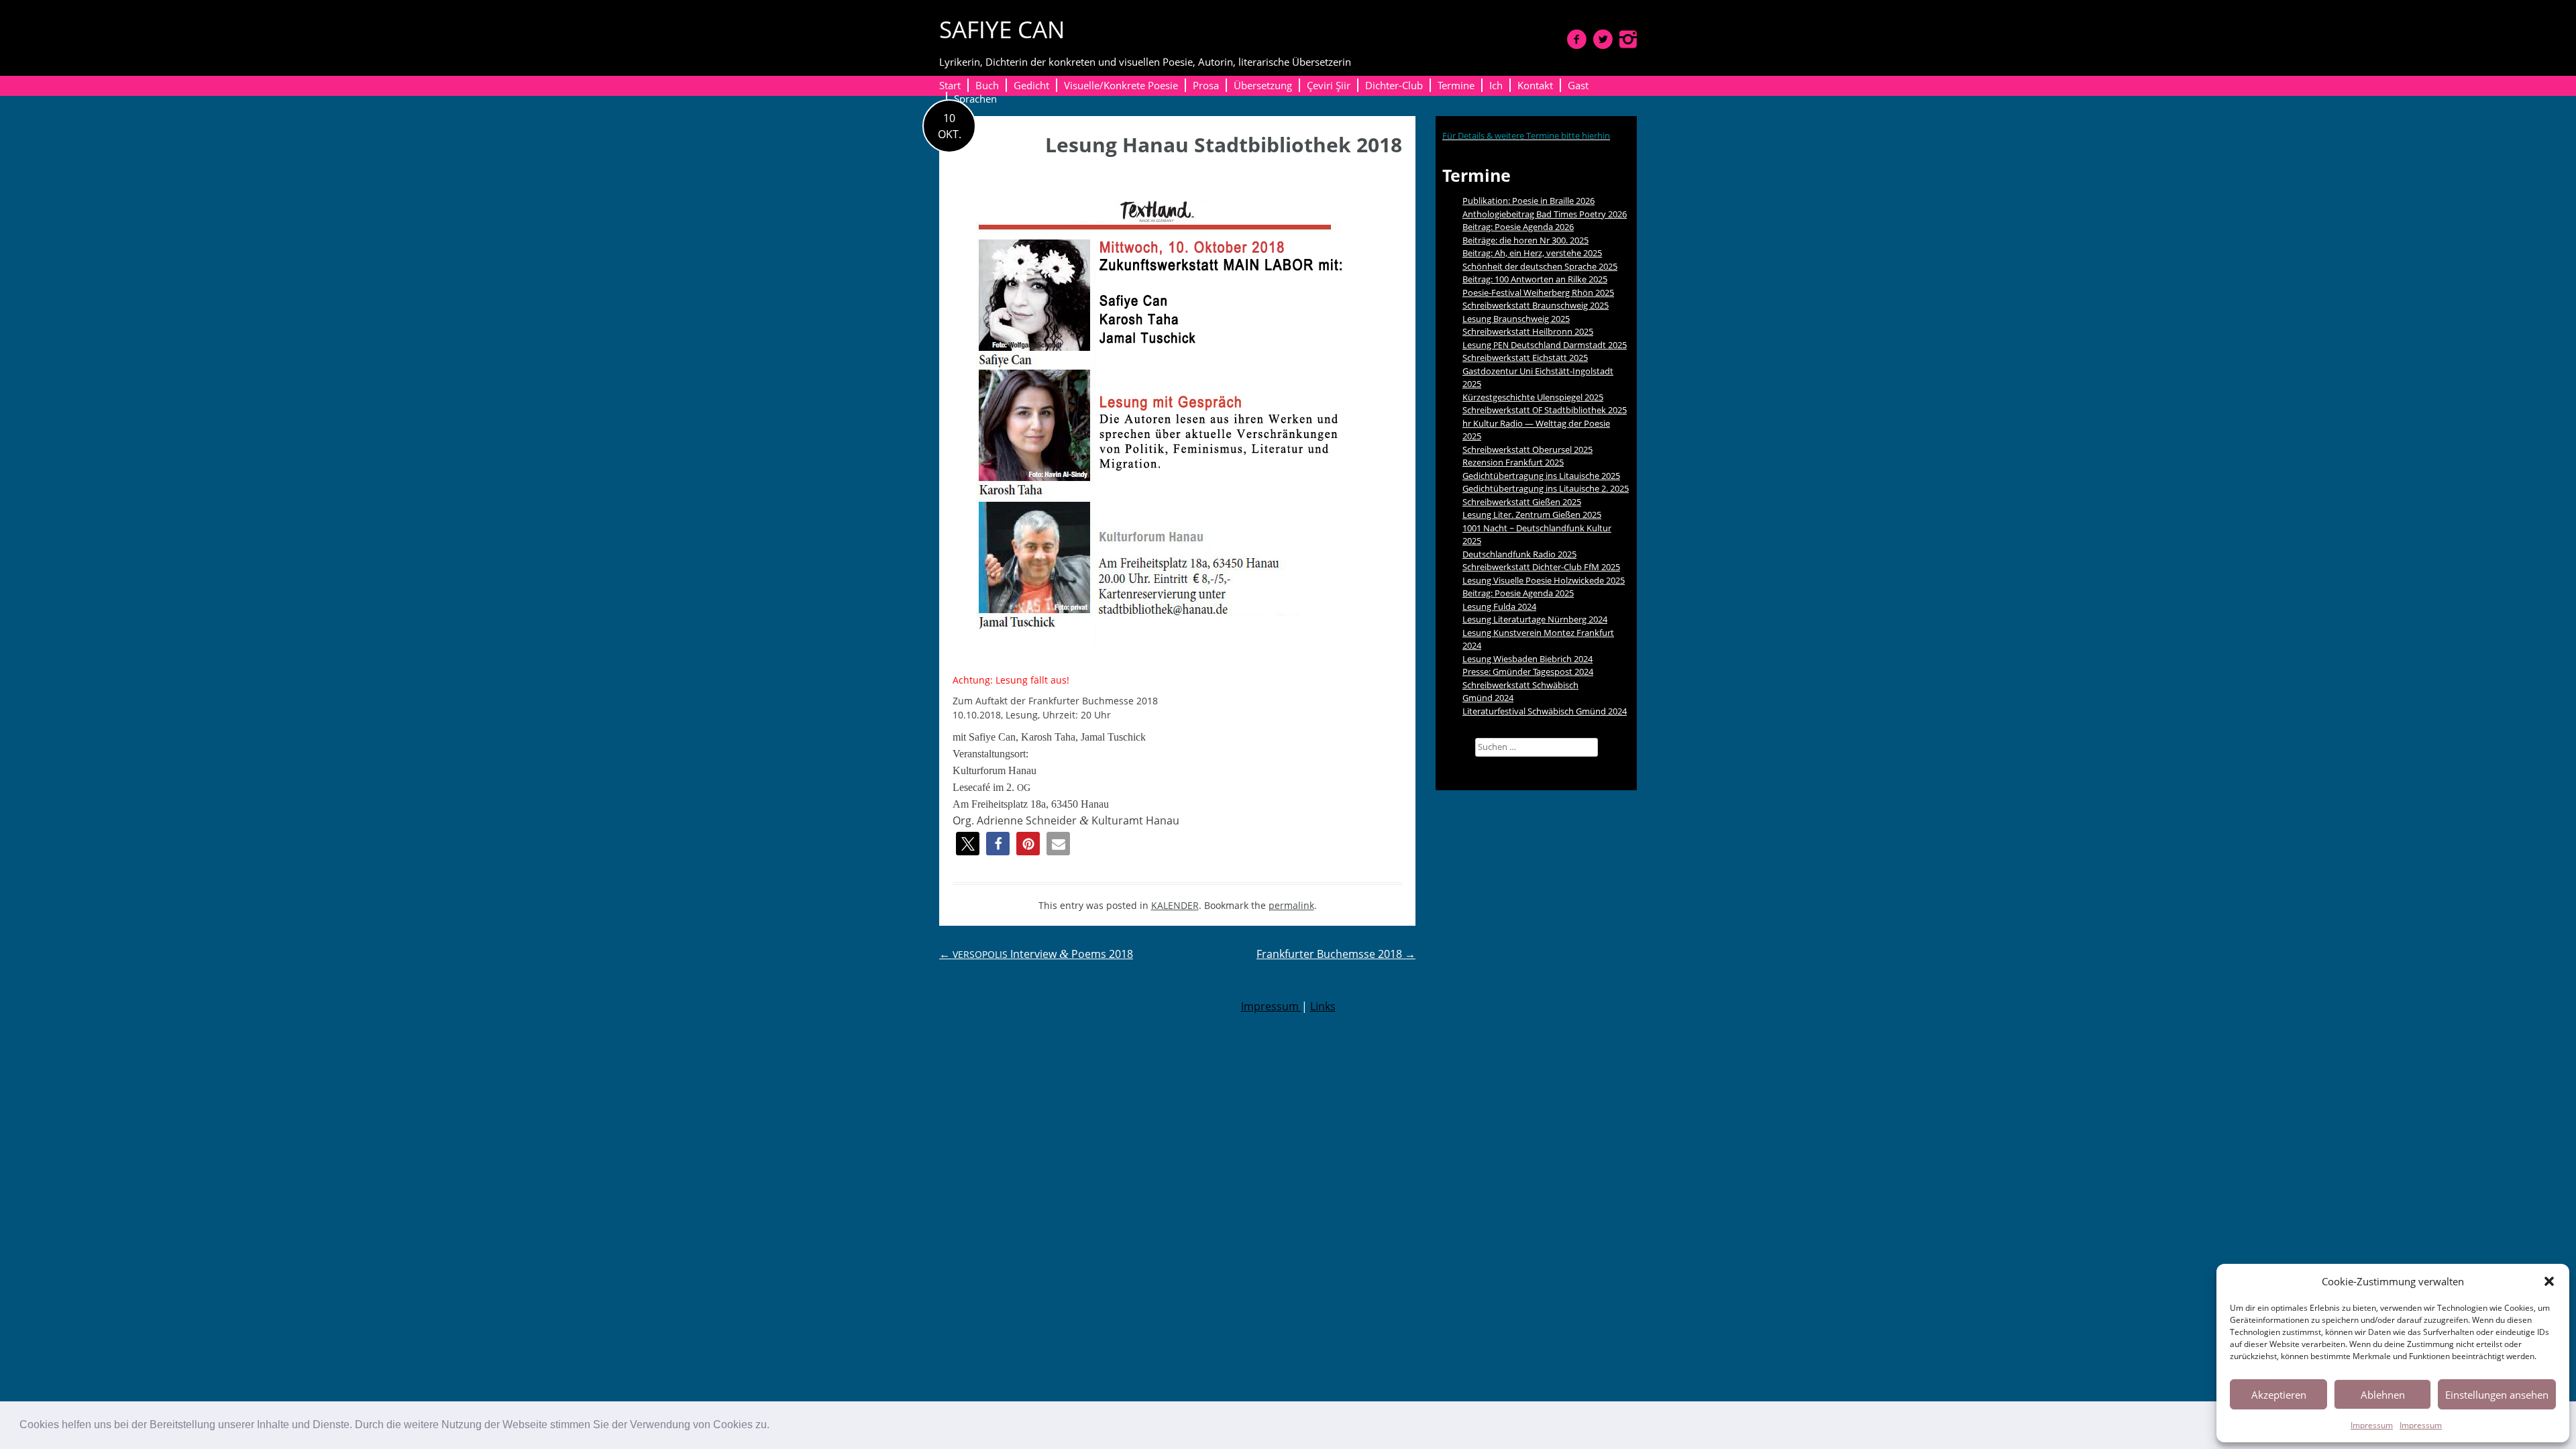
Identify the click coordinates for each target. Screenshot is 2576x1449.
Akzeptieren (2279, 1395)
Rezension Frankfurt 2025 (1513, 462)
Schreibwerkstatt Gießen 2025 (1522, 502)
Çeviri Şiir (1329, 85)
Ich (1496, 85)
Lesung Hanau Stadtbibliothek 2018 (1224, 145)
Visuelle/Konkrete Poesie (1121, 85)
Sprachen (975, 99)
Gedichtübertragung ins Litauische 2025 (1541, 476)
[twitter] (1603, 39)
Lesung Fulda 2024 (1499, 606)
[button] (774, 1426)
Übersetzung (1263, 85)
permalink (1291, 905)
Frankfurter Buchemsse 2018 (1336, 954)
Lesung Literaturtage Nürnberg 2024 (1535, 619)
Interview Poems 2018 (1036, 954)
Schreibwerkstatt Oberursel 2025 (1527, 449)
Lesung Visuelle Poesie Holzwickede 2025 (1544, 580)
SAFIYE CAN (1002, 29)
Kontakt (1535, 85)
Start (950, 85)
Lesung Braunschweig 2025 (1516, 319)
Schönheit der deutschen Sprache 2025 (1540, 266)
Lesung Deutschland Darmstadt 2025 (1545, 345)
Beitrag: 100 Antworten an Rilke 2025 (1535, 279)
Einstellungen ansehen (2497, 1395)
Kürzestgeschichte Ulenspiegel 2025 (1533, 397)
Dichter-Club (1394, 85)
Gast (1578, 85)
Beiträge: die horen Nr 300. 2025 (1525, 240)
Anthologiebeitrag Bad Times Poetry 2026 (1545, 214)
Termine (1456, 85)
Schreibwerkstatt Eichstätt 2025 (1525, 358)
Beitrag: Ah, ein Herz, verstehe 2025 (1532, 253)
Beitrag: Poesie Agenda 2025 (1518, 593)
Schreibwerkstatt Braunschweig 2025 (1536, 305)
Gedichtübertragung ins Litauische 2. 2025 (1546, 488)
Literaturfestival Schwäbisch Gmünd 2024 (1545, 711)
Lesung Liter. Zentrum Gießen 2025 (1532, 515)
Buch (987, 85)
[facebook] (1577, 39)
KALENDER (1175, 905)
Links (1323, 1006)
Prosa (1206, 85)
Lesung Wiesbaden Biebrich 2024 (1527, 659)
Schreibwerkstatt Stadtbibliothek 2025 (1545, 410)
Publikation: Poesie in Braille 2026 (1528, 201)
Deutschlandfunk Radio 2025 (1519, 554)
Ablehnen (2383, 1395)
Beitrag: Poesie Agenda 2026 (1518, 227)
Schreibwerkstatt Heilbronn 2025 (1528, 331)
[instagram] (1628, 39)
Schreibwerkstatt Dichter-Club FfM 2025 (1541, 567)
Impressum (2372, 1425)
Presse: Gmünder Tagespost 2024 (1528, 672)
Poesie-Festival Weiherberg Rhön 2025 (1538, 292)
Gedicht (1031, 85)
